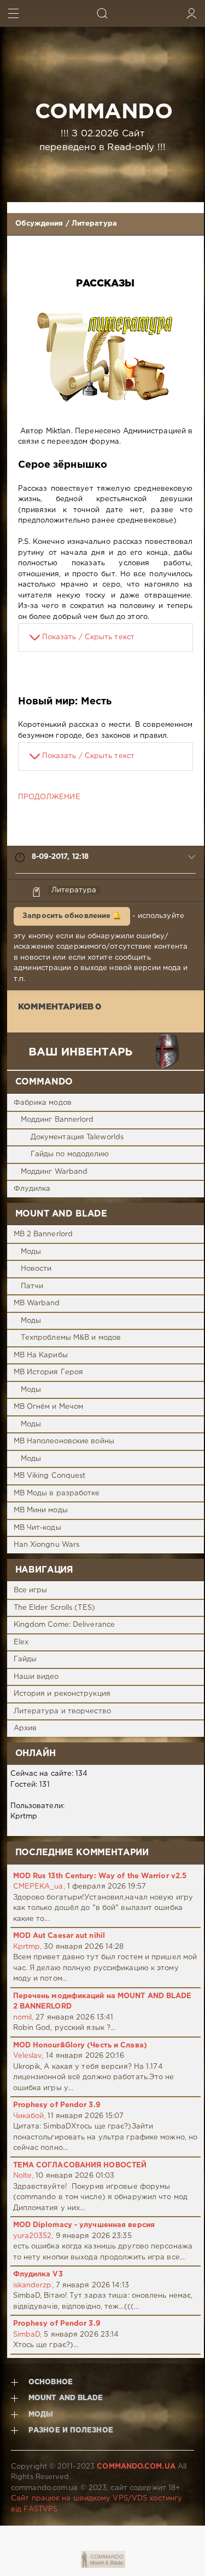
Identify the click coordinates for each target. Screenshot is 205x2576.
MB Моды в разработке (57, 1493)
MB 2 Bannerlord (43, 1234)
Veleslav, (28, 2056)
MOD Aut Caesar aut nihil (59, 1936)
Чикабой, (30, 2116)
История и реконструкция (62, 1694)
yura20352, (33, 2236)
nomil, (24, 2018)
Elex (21, 1642)
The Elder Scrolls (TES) (54, 1608)
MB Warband (37, 1303)
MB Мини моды (41, 1510)
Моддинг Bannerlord (57, 1120)
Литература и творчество (62, 1711)
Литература (94, 224)
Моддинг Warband (54, 1172)
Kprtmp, (28, 1947)
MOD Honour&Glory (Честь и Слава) (80, 2046)
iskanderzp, (33, 2285)
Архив (25, 1728)
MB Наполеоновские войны (64, 1441)
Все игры (31, 1590)
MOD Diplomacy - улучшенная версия (84, 2225)
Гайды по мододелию (70, 1154)
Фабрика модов (43, 1103)
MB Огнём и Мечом (49, 1407)
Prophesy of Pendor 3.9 (57, 2105)
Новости (36, 1269)
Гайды (25, 1659)
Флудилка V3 (38, 2274)
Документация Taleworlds (77, 1137)
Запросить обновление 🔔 (72, 916)
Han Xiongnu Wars (47, 1545)
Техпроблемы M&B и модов (71, 1338)
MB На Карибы (41, 1355)
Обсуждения (39, 224)
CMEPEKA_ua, (39, 1887)
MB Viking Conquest (50, 1476)
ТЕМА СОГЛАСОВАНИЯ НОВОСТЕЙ (80, 2165)
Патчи (32, 1286)
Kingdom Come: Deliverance (65, 1625)
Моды (31, 1252)
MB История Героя (49, 1372)
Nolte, (24, 2176)
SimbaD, (28, 2335)
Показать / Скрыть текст (88, 637)
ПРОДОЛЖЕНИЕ (49, 797)
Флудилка (32, 1189)
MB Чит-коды (37, 1528)
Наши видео (36, 1677)
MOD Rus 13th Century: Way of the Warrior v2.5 (100, 1876)
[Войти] (192, 13)
